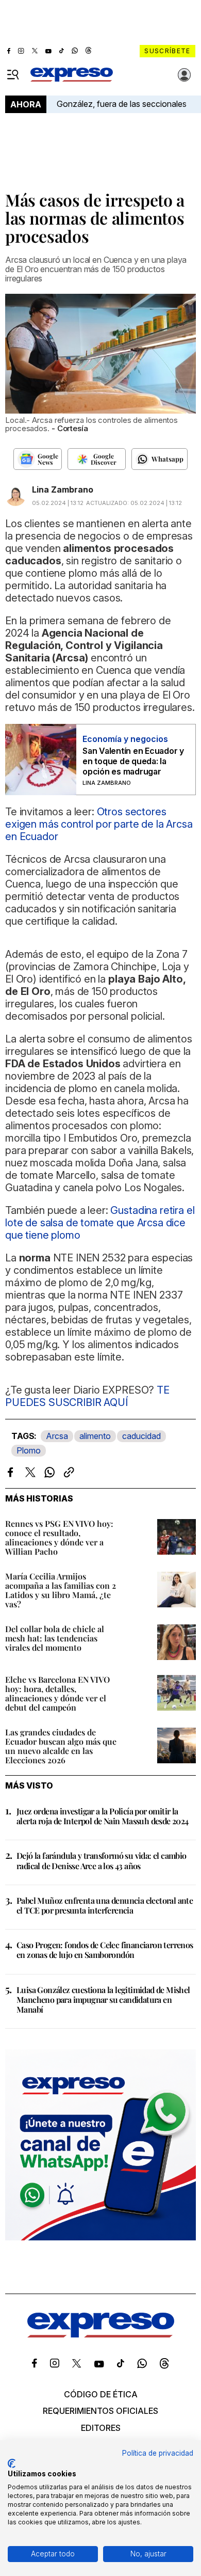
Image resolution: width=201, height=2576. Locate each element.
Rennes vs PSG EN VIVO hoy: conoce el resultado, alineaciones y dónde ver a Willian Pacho (59, 1537)
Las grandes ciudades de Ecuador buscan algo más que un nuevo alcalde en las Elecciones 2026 (61, 1746)
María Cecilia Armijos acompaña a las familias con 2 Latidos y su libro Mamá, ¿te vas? (61, 1590)
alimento (95, 1436)
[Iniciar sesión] (185, 75)
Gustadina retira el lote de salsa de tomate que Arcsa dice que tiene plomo (100, 1223)
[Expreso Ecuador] (101, 2334)
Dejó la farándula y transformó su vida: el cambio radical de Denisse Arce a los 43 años (102, 1860)
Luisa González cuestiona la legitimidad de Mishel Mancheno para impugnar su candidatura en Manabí (103, 2000)
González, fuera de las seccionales (122, 104)
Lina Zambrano (63, 489)
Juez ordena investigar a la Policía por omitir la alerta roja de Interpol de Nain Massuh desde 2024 (103, 1816)
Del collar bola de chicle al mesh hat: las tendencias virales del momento (55, 1638)
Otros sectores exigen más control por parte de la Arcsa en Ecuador (99, 824)
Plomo (29, 1450)
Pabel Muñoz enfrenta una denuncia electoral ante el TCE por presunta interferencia (105, 1905)
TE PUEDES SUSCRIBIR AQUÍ (87, 1396)
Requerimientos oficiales (100, 2411)
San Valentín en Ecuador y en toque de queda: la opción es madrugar (133, 761)
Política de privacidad (158, 2453)
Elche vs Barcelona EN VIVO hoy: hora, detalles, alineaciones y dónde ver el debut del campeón (57, 1693)
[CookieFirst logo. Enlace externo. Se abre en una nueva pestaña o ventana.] (12, 2463)
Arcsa (57, 1436)
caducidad (141, 1436)
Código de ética (101, 2394)
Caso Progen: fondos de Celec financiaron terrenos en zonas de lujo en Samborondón (105, 1950)
